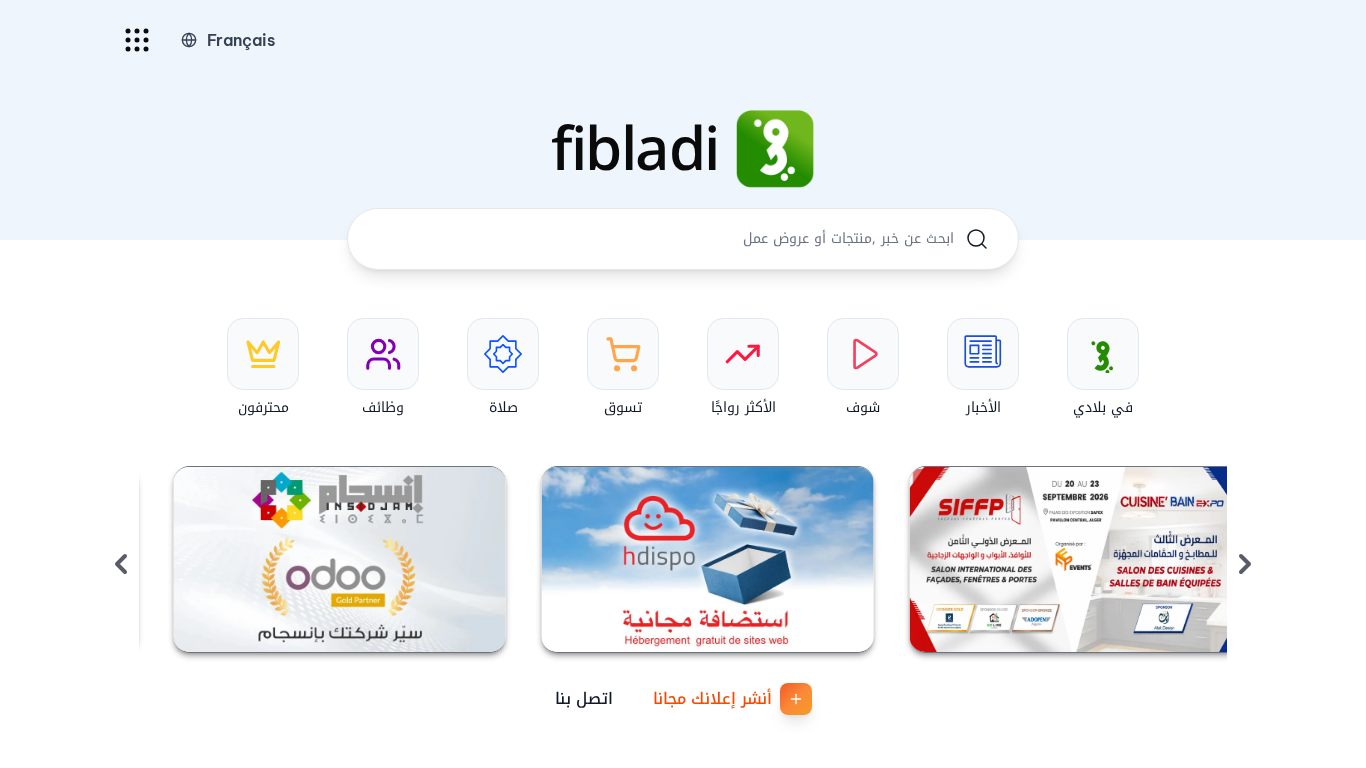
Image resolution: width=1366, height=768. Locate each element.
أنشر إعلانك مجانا (712, 698)
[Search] (977, 239)
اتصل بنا (584, 698)
